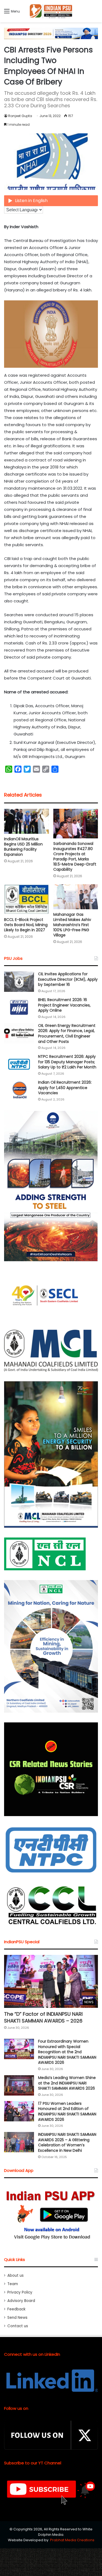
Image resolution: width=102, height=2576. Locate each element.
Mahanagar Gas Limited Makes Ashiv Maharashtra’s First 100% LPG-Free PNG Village (72, 925)
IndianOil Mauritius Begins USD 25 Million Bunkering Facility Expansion (23, 847)
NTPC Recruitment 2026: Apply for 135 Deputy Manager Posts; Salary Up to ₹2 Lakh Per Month (67, 1062)
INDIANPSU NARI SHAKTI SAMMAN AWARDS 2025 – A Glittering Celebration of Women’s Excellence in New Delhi (67, 2142)
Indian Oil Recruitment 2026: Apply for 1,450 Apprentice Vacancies (65, 1088)
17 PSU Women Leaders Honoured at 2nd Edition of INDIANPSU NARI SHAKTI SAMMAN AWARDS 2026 (67, 2111)
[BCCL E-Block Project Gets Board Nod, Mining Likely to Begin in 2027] (27, 899)
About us (16, 2275)
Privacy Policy (20, 2292)
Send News (17, 2318)
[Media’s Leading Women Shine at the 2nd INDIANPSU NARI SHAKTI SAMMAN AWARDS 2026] (19, 2085)
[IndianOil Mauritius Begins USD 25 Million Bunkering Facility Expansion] (27, 821)
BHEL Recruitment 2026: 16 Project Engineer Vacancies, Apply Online (64, 1005)
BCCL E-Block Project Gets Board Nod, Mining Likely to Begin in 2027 (26, 925)
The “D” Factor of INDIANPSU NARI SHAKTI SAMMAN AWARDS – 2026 (43, 2017)
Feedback (16, 2309)
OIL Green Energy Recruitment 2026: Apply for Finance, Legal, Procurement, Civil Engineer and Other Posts (67, 1034)
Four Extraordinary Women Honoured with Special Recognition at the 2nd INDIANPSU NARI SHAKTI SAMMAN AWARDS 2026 (67, 2052)
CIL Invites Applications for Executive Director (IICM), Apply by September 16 (68, 979)
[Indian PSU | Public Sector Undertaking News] (51, 11)
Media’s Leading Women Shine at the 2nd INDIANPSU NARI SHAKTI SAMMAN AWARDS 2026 (67, 2083)
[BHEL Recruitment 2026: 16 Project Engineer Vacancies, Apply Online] (19, 1007)
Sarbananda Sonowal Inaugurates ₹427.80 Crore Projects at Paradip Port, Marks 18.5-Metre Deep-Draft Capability (75, 856)
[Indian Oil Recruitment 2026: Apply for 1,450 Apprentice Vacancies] (19, 1090)
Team (13, 2284)
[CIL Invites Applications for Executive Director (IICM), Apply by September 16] (19, 982)
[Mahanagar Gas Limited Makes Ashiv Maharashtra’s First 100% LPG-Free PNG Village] (76, 897)
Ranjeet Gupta (20, 116)
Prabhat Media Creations (72, 2540)
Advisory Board (21, 2301)
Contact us (18, 2326)
